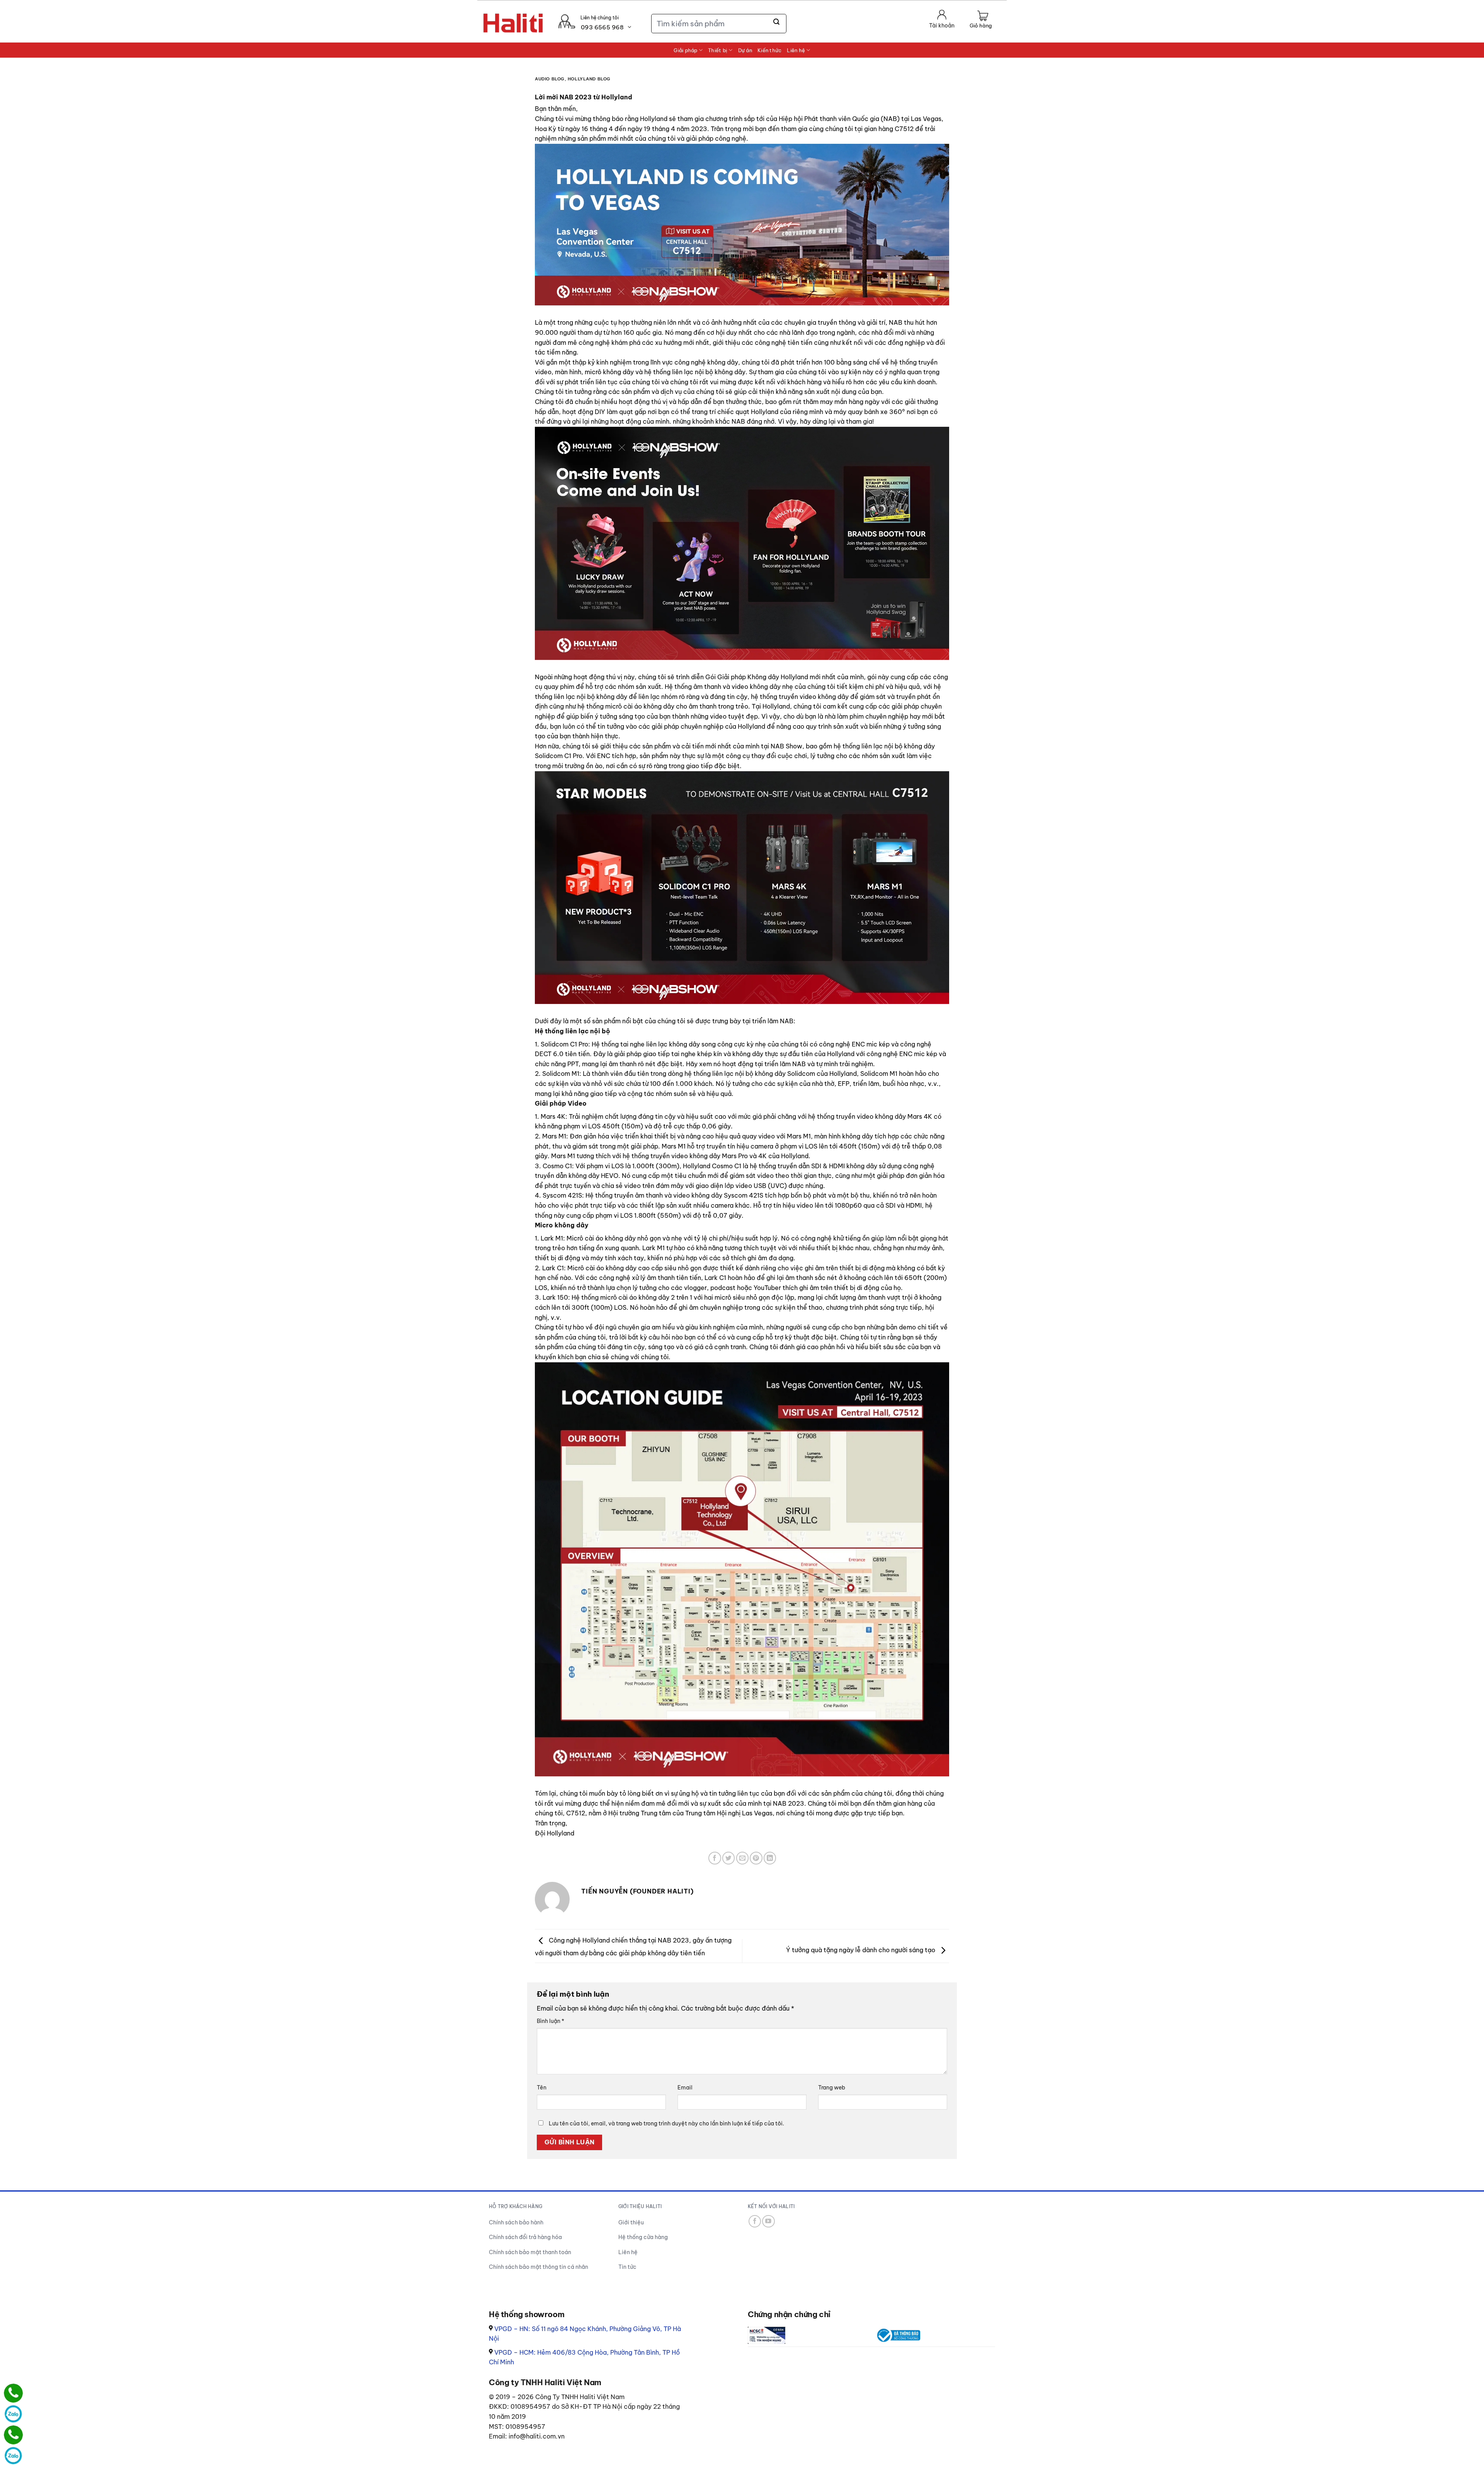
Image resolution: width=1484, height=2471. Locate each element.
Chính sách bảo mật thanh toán (530, 2252)
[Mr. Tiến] (13, 2435)
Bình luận (551, 2021)
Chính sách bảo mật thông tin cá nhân (539, 2267)
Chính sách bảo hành (516, 2222)
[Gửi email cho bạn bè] (743, 1858)
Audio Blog (550, 79)
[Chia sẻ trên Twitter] (729, 1858)
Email (685, 2088)
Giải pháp (685, 50)
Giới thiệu (631, 2222)
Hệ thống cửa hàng (643, 2237)
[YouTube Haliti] (768, 2221)
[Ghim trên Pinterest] (756, 1858)
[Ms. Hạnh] (13, 2393)
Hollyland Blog (589, 79)
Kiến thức (769, 50)
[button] (981, 20)
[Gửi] (777, 22)
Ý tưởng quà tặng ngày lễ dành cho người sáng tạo (861, 1950)
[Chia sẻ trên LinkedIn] (770, 1858)
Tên (542, 2088)
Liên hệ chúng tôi (600, 18)
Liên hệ (796, 50)
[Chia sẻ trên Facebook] (715, 1858)
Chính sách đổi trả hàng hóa (525, 2237)
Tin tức (627, 2267)
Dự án (745, 50)
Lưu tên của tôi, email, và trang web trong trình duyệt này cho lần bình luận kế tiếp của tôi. (666, 2123)
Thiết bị (718, 50)
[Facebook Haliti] (755, 2221)
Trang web (832, 2088)
